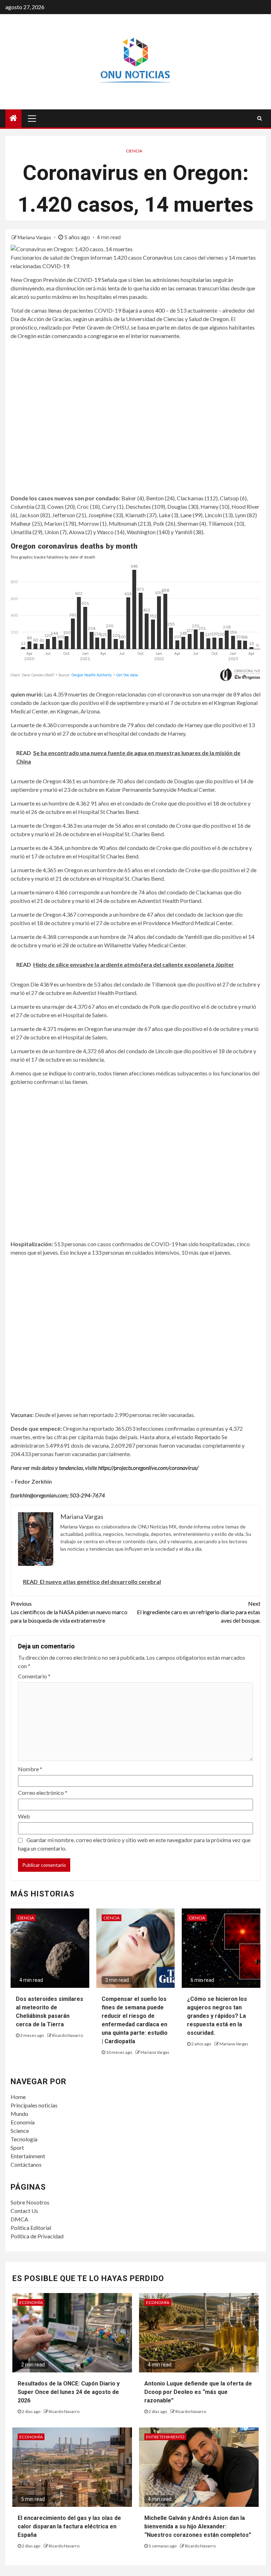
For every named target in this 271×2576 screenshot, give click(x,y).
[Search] (260, 118)
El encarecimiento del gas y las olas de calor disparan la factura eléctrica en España (69, 2526)
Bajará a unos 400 (143, 310)
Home (18, 2097)
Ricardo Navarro (68, 2035)
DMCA (19, 2219)
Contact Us (24, 2211)
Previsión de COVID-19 (72, 280)
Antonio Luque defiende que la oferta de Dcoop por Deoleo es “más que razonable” (198, 2392)
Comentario (34, 1676)
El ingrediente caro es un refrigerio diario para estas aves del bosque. (199, 1612)
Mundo (19, 2114)
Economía (23, 2122)
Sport (17, 2147)
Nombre (30, 1769)
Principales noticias (34, 2105)
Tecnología (24, 2139)
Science (20, 2131)
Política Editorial (31, 2228)
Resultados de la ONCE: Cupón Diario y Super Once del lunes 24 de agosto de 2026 (69, 2392)
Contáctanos (26, 2164)
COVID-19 (56, 266)
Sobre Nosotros (30, 2202)
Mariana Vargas (35, 237)
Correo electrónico (43, 1793)
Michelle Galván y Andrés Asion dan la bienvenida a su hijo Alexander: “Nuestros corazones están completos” (198, 2526)
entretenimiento (165, 2437)
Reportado (207, 1437)
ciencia (134, 151)
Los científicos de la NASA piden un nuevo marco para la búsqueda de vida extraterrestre (69, 1612)
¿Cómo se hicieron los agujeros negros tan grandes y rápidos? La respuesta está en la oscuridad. (217, 2016)
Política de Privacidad (37, 2236)
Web (24, 1816)
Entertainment (28, 2156)
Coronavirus (158, 257)
